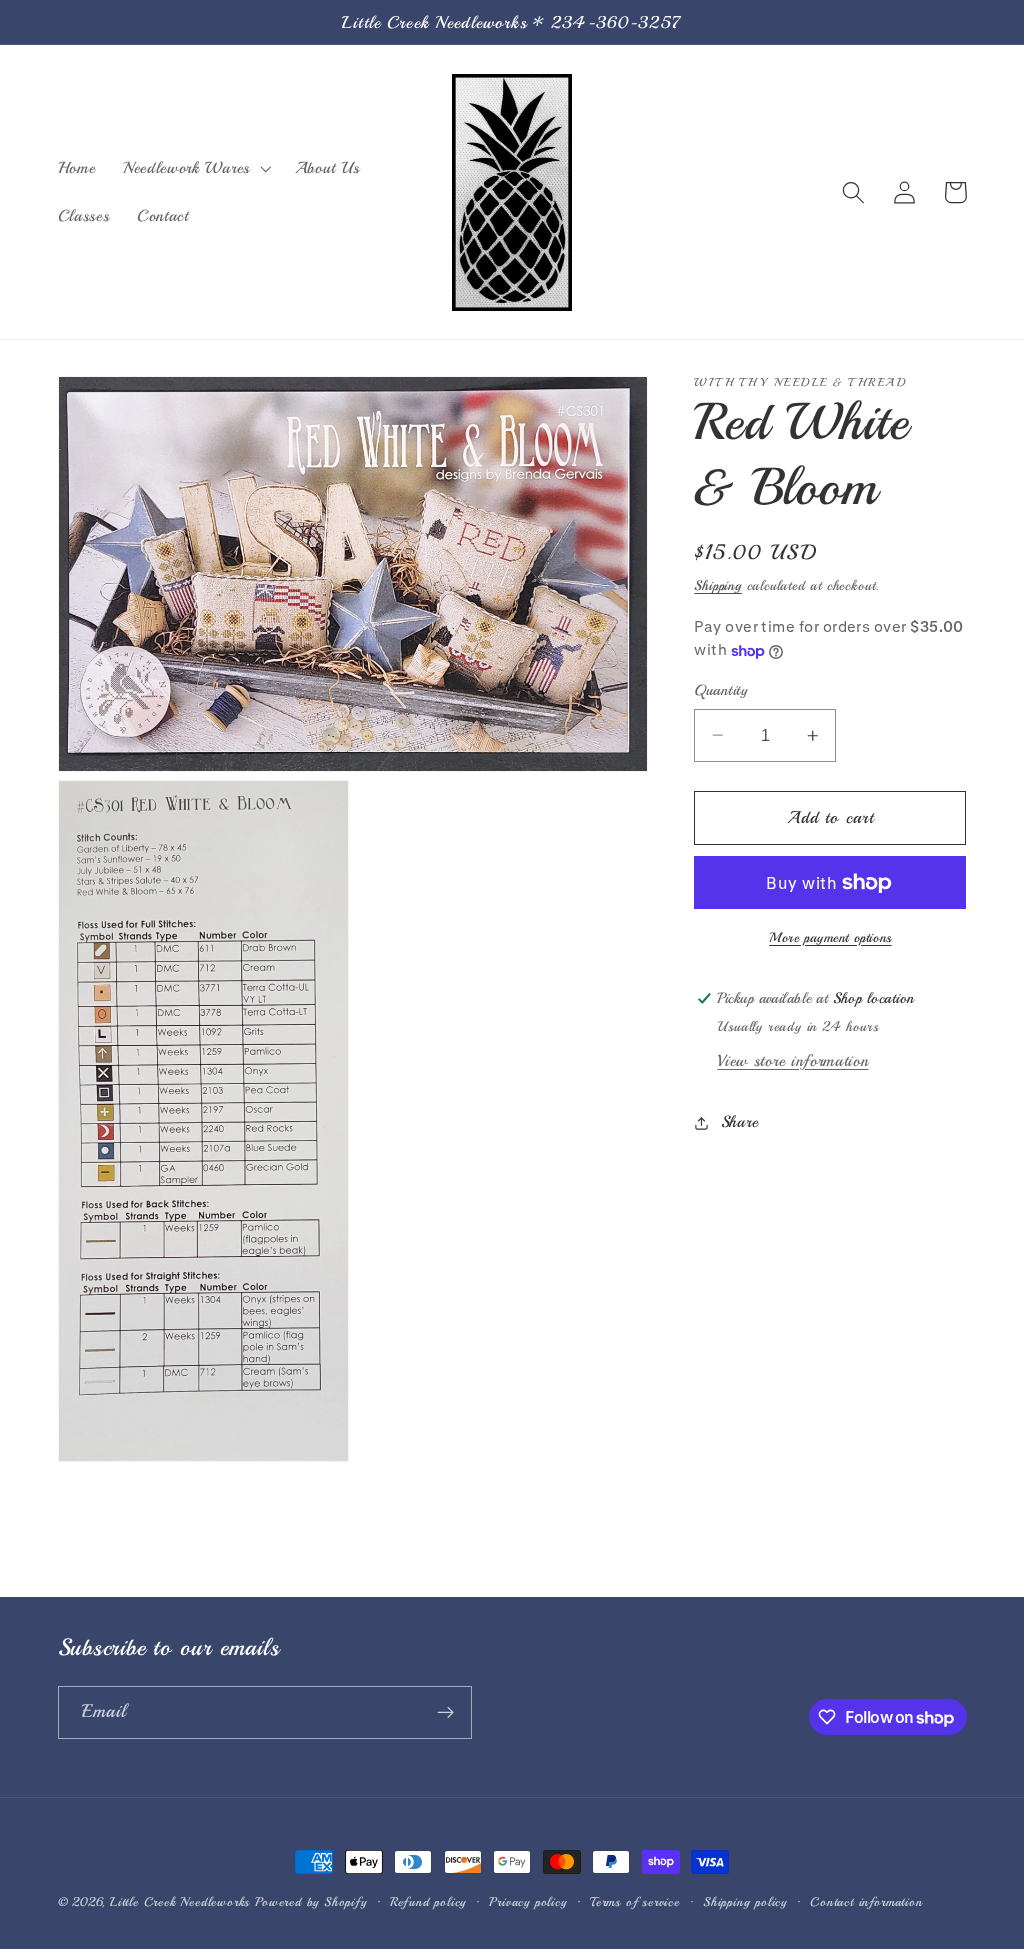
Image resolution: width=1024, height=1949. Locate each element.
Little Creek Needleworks (180, 1902)
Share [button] (739, 1122)
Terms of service (635, 1902)
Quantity (720, 690)
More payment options (830, 937)
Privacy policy (527, 1902)
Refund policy (428, 1902)
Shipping (717, 585)
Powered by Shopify (311, 1902)
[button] (195, 168)
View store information (792, 1061)
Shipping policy (745, 1902)
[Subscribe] (445, 1713)
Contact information (866, 1902)
